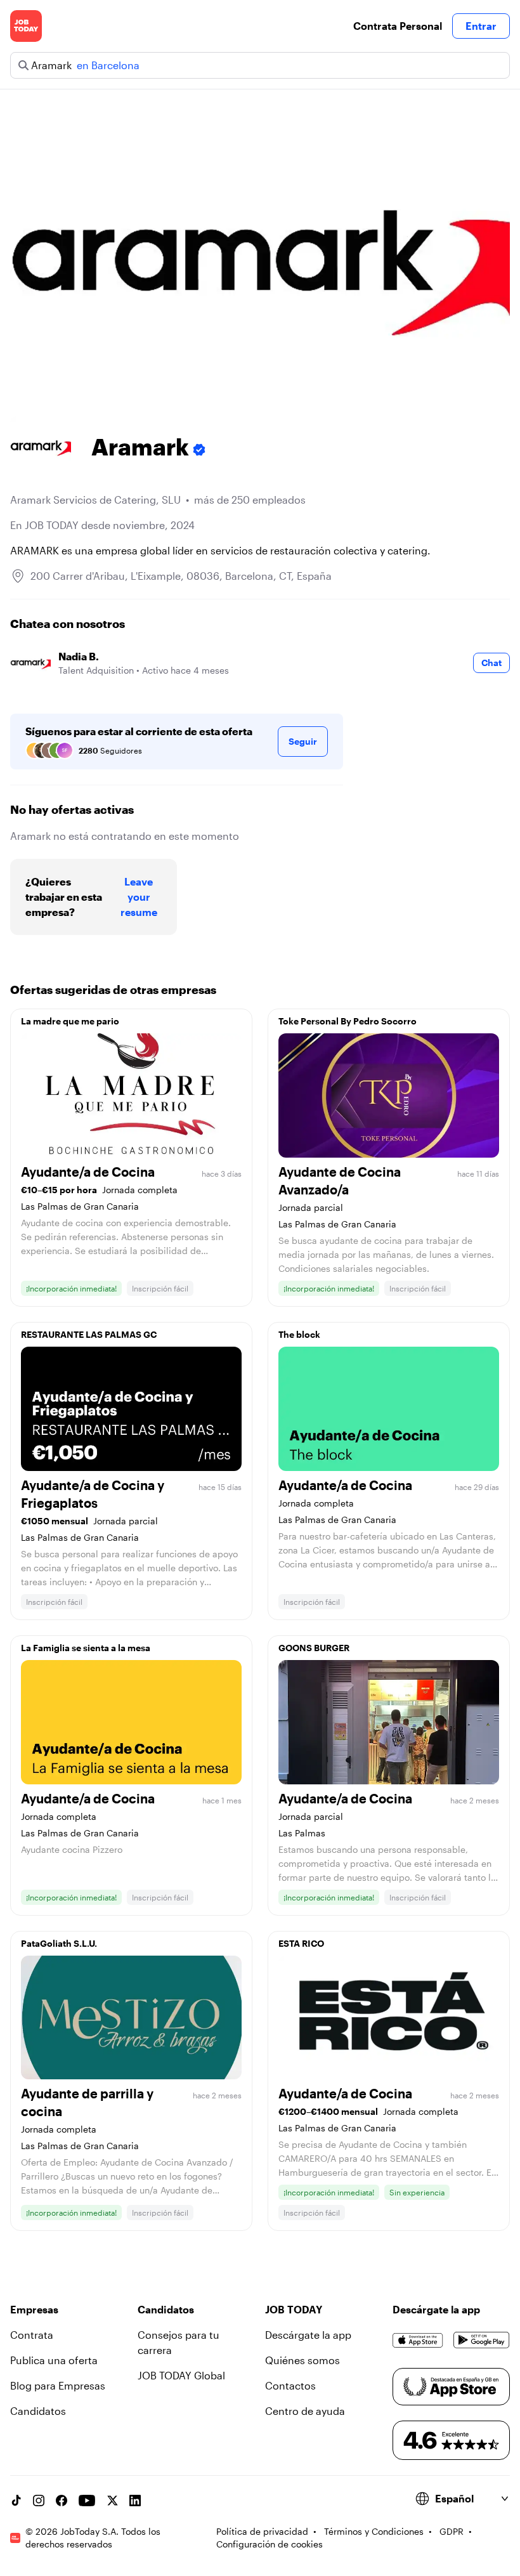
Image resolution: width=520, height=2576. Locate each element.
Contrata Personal (398, 26)
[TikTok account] (16, 2501)
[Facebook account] (62, 2501)
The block (299, 1334)
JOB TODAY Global (181, 2375)
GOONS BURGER (314, 1648)
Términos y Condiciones (374, 2531)
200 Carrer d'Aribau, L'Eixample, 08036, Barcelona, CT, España (181, 576)
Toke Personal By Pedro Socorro (348, 1021)
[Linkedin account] (135, 2501)
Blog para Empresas (58, 2385)
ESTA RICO (301, 1943)
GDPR (452, 2531)
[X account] (112, 2501)
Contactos (290, 2385)
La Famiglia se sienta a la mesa (86, 1648)
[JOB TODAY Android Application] (482, 2340)
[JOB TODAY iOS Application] (418, 2340)
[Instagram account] (39, 2501)
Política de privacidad (262, 2531)
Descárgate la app (308, 2335)
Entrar (481, 26)
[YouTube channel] (87, 2501)
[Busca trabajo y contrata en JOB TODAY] (26, 26)
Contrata (32, 2335)
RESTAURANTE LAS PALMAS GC (89, 1334)
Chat (491, 663)
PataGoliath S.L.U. (59, 1943)
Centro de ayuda (305, 2411)
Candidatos (38, 2411)
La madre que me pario (70, 1021)
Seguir (303, 741)
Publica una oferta (54, 2360)
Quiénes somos (302, 2360)
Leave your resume (139, 897)
